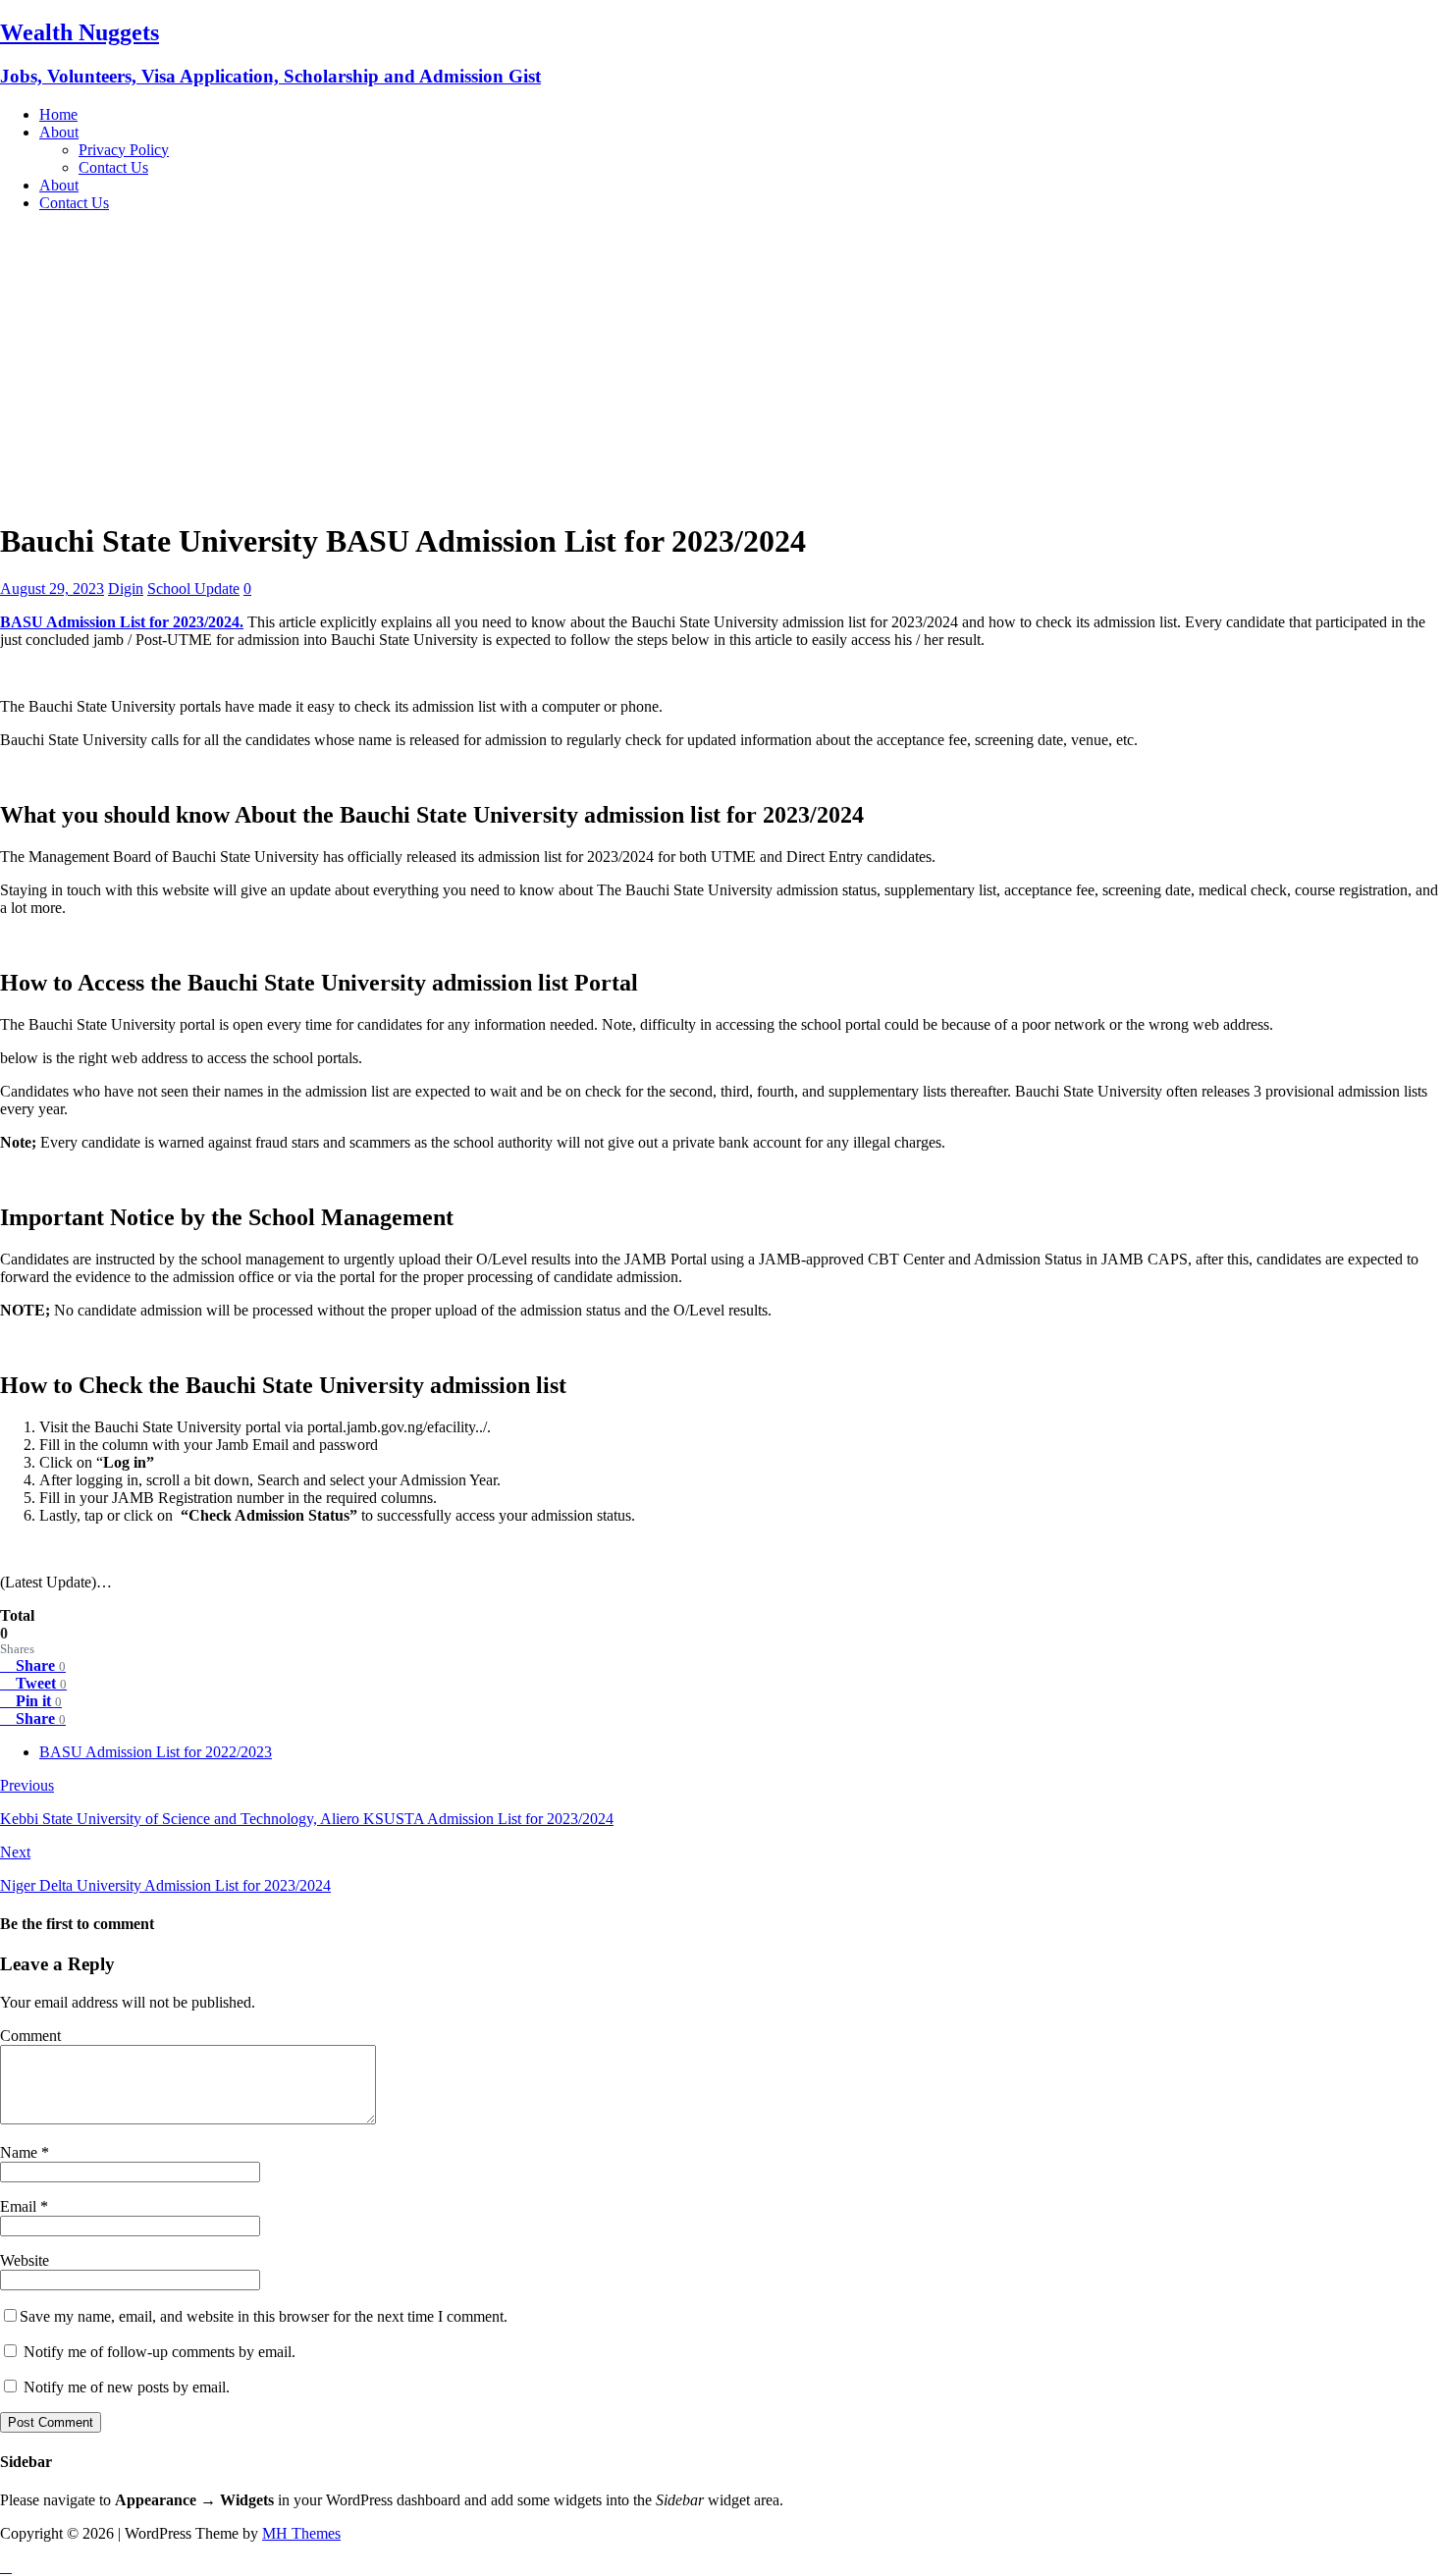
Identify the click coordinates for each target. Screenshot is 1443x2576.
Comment (30, 2036)
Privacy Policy (124, 150)
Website (25, 2260)
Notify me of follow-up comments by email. (160, 2352)
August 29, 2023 (52, 589)
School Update (193, 589)
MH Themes (301, 2533)
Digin (126, 589)
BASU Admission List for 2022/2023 (156, 1752)
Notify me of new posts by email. (127, 2387)
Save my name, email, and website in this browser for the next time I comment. (264, 2316)
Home (58, 114)
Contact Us (113, 167)
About (59, 132)
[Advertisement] (721, 365)
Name (21, 2152)
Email (20, 2206)
